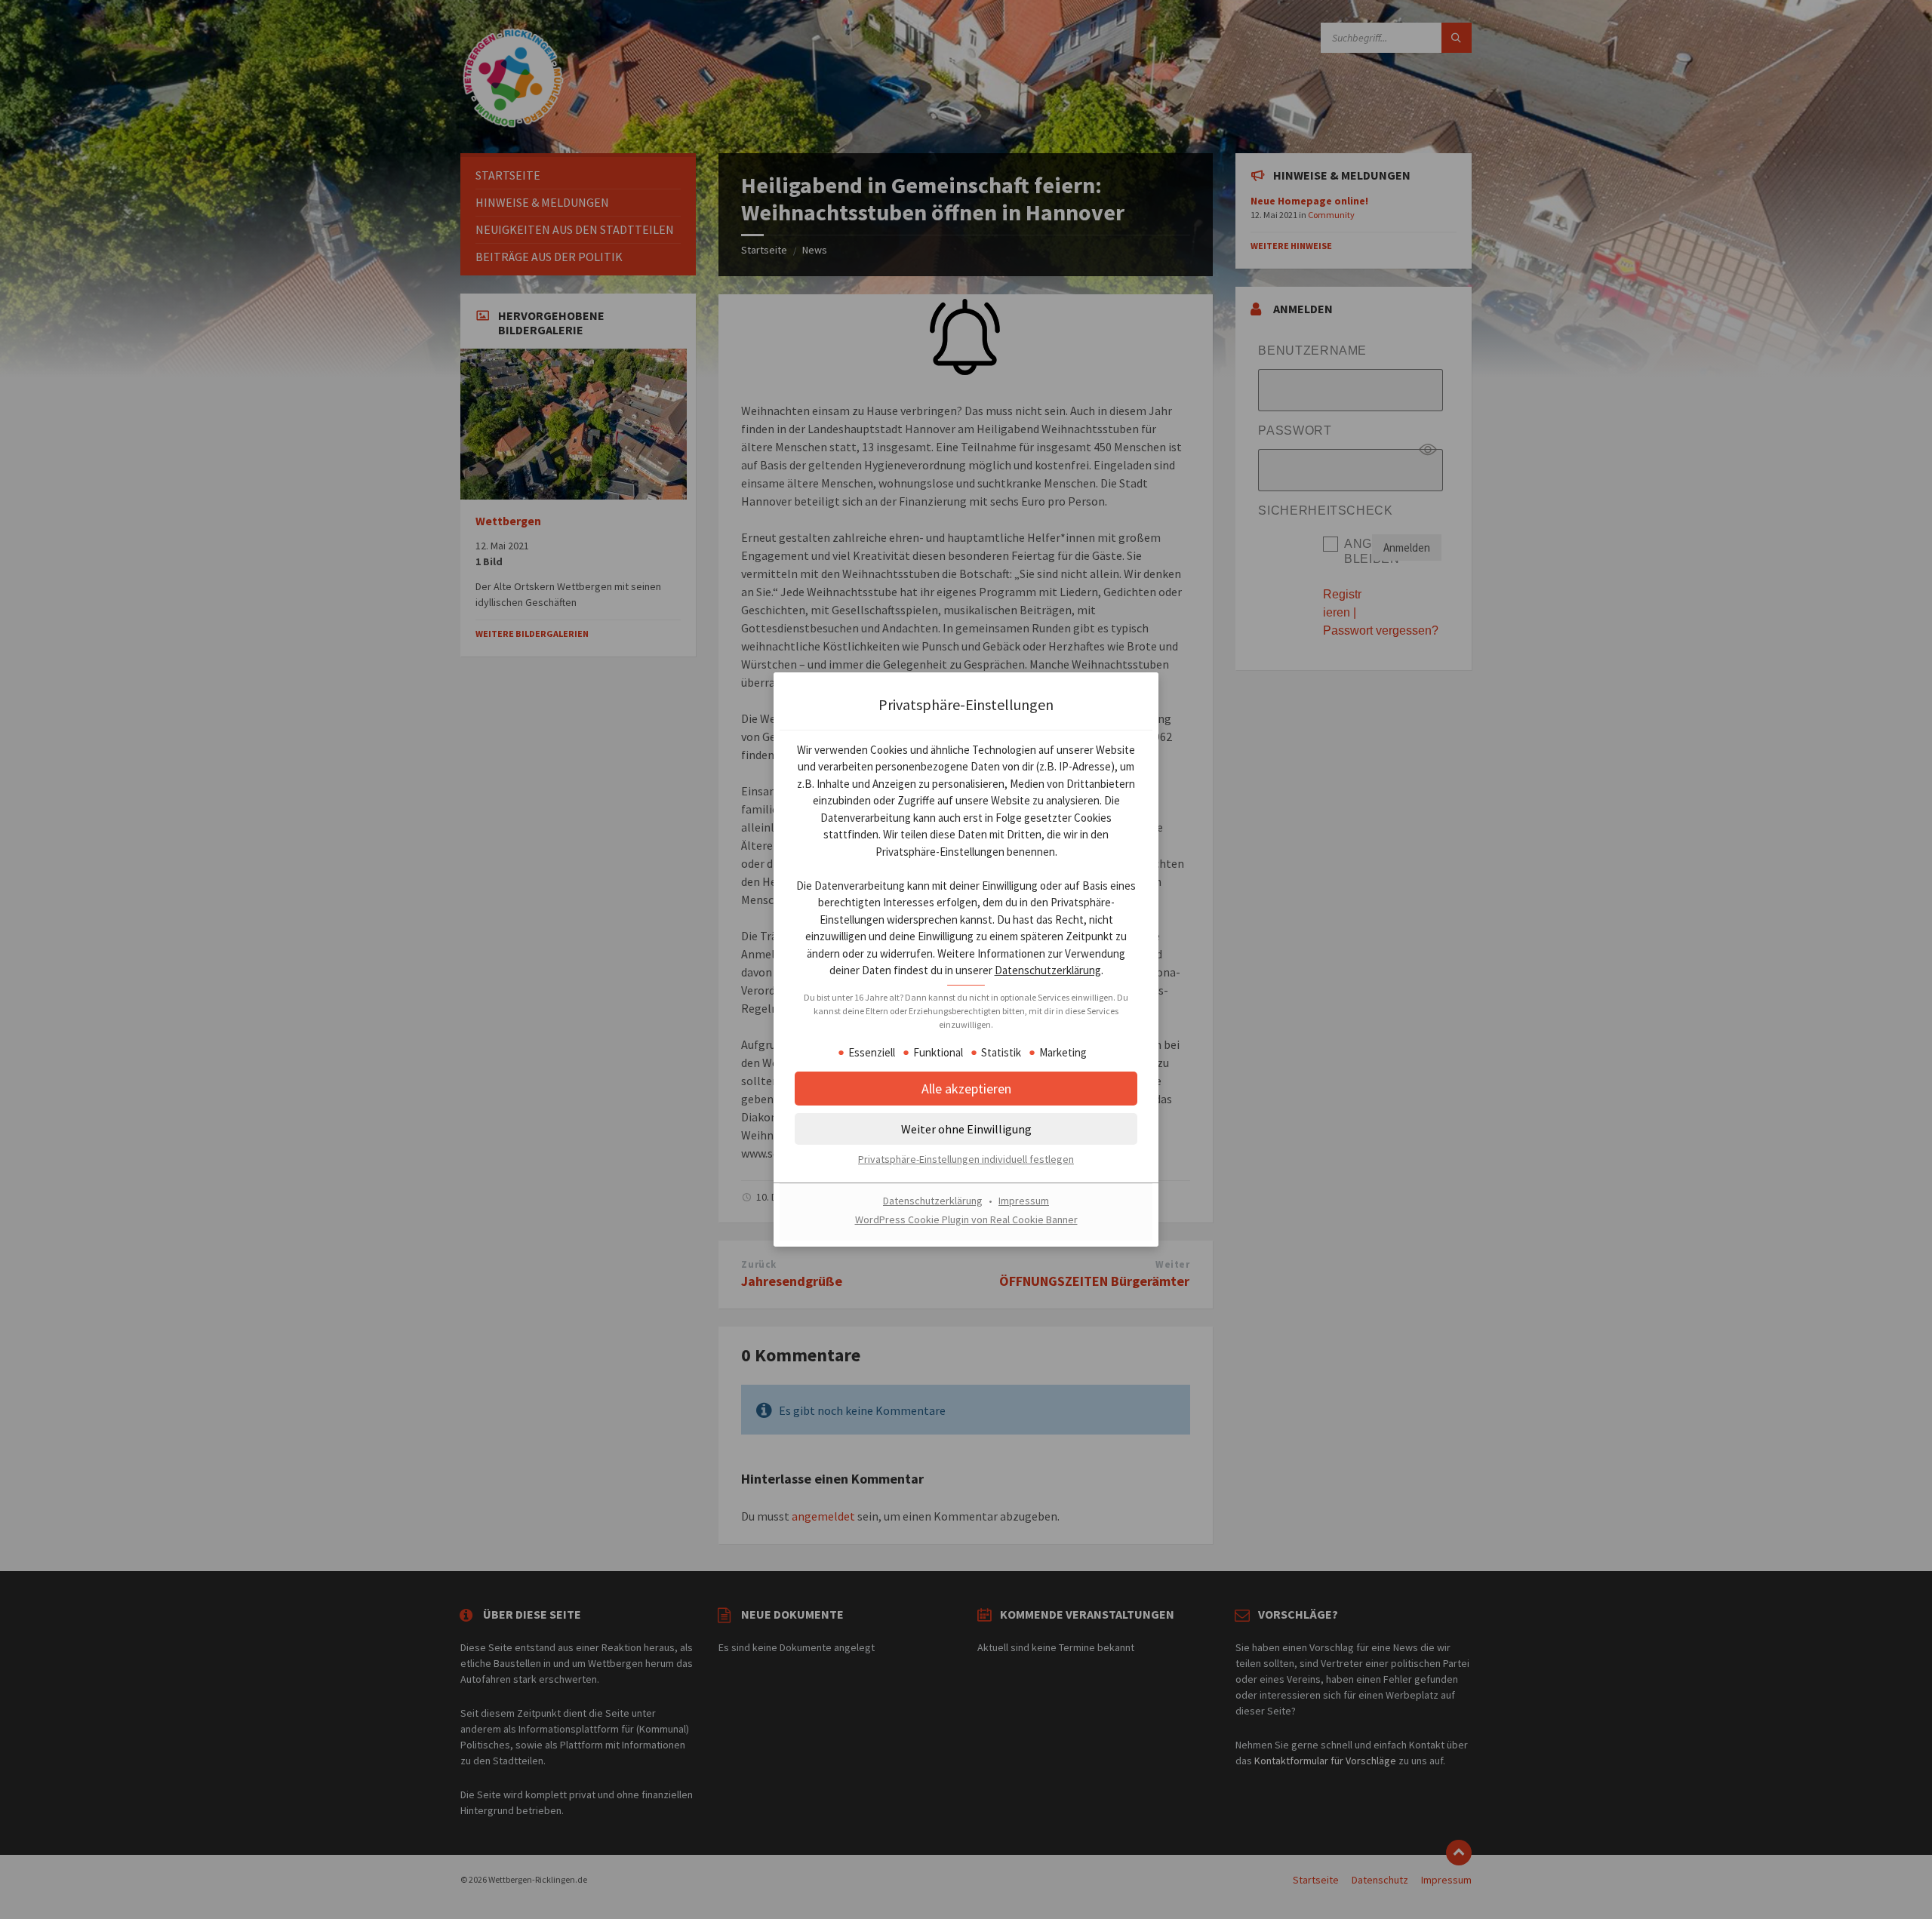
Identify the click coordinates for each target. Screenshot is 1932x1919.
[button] (966, 1089)
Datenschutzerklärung (1048, 971)
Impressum (1024, 1201)
